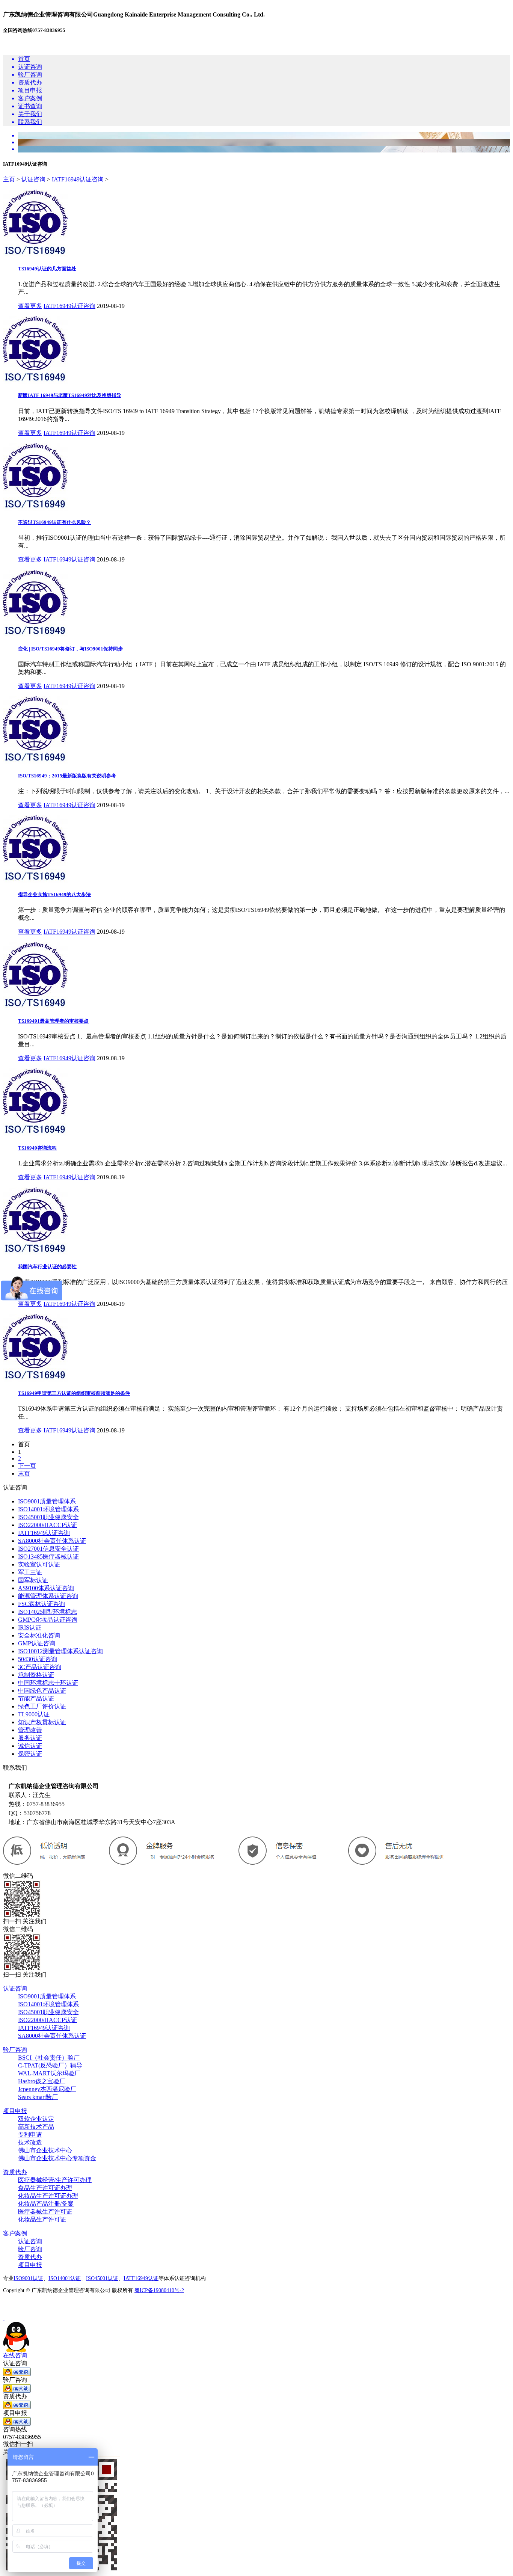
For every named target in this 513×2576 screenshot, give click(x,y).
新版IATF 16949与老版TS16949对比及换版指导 (70, 395)
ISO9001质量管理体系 (47, 1501)
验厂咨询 (15, 2050)
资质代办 (15, 2172)
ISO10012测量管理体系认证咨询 (60, 1651)
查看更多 (30, 306)
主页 (9, 179)
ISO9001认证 (28, 2278)
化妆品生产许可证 (42, 2219)
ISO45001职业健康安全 (48, 1517)
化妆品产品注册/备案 (46, 2204)
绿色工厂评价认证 (42, 1706)
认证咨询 (33, 179)
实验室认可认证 (39, 1564)
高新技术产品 (36, 2127)
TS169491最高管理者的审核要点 (53, 1021)
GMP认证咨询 (37, 1643)
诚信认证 (30, 1746)
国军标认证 (33, 1580)
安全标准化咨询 (39, 1635)
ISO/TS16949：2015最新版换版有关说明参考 (67, 776)
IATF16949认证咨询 (78, 179)
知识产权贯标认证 (42, 1722)
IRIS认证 (30, 1628)
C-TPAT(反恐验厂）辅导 (50, 2065)
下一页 (27, 1466)
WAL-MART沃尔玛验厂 (49, 2073)
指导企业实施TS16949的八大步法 (54, 894)
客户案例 (15, 2233)
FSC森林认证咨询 (41, 1604)
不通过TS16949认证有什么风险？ (54, 522)
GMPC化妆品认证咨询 (48, 1620)
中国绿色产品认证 (42, 1691)
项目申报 (15, 2111)
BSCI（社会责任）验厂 (49, 2058)
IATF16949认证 (141, 2278)
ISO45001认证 (102, 2278)
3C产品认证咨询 (40, 1667)
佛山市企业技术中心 (45, 2150)
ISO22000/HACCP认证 (48, 1525)
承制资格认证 (36, 1675)
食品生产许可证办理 (45, 2188)
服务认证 (30, 1738)
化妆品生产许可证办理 (48, 2196)
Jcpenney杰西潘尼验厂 (47, 2089)
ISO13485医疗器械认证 (48, 1557)
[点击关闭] (4, 2318)
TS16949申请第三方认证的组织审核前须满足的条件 (74, 1393)
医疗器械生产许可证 (45, 2212)
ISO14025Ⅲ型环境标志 (48, 1612)
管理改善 (30, 1730)
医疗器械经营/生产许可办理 (55, 2180)
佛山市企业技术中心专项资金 (57, 2158)
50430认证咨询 (38, 1659)
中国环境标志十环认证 (48, 1683)
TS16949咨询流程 (37, 1148)
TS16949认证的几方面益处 (47, 269)
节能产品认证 (36, 1698)
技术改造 (30, 2142)
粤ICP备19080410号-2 (159, 2290)
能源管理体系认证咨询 (48, 1596)
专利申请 (30, 2135)
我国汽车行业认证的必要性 (47, 1267)
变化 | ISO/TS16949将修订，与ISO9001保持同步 (70, 649)
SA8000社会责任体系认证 (52, 1541)
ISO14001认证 (65, 2278)
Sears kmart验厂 (38, 2097)
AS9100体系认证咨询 (46, 1588)
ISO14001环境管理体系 (48, 1509)
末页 (24, 1474)
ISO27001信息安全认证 (48, 1549)
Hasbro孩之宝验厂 (42, 2081)
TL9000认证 (34, 1714)
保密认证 (30, 1754)
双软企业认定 (36, 2119)
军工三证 (30, 1572)
